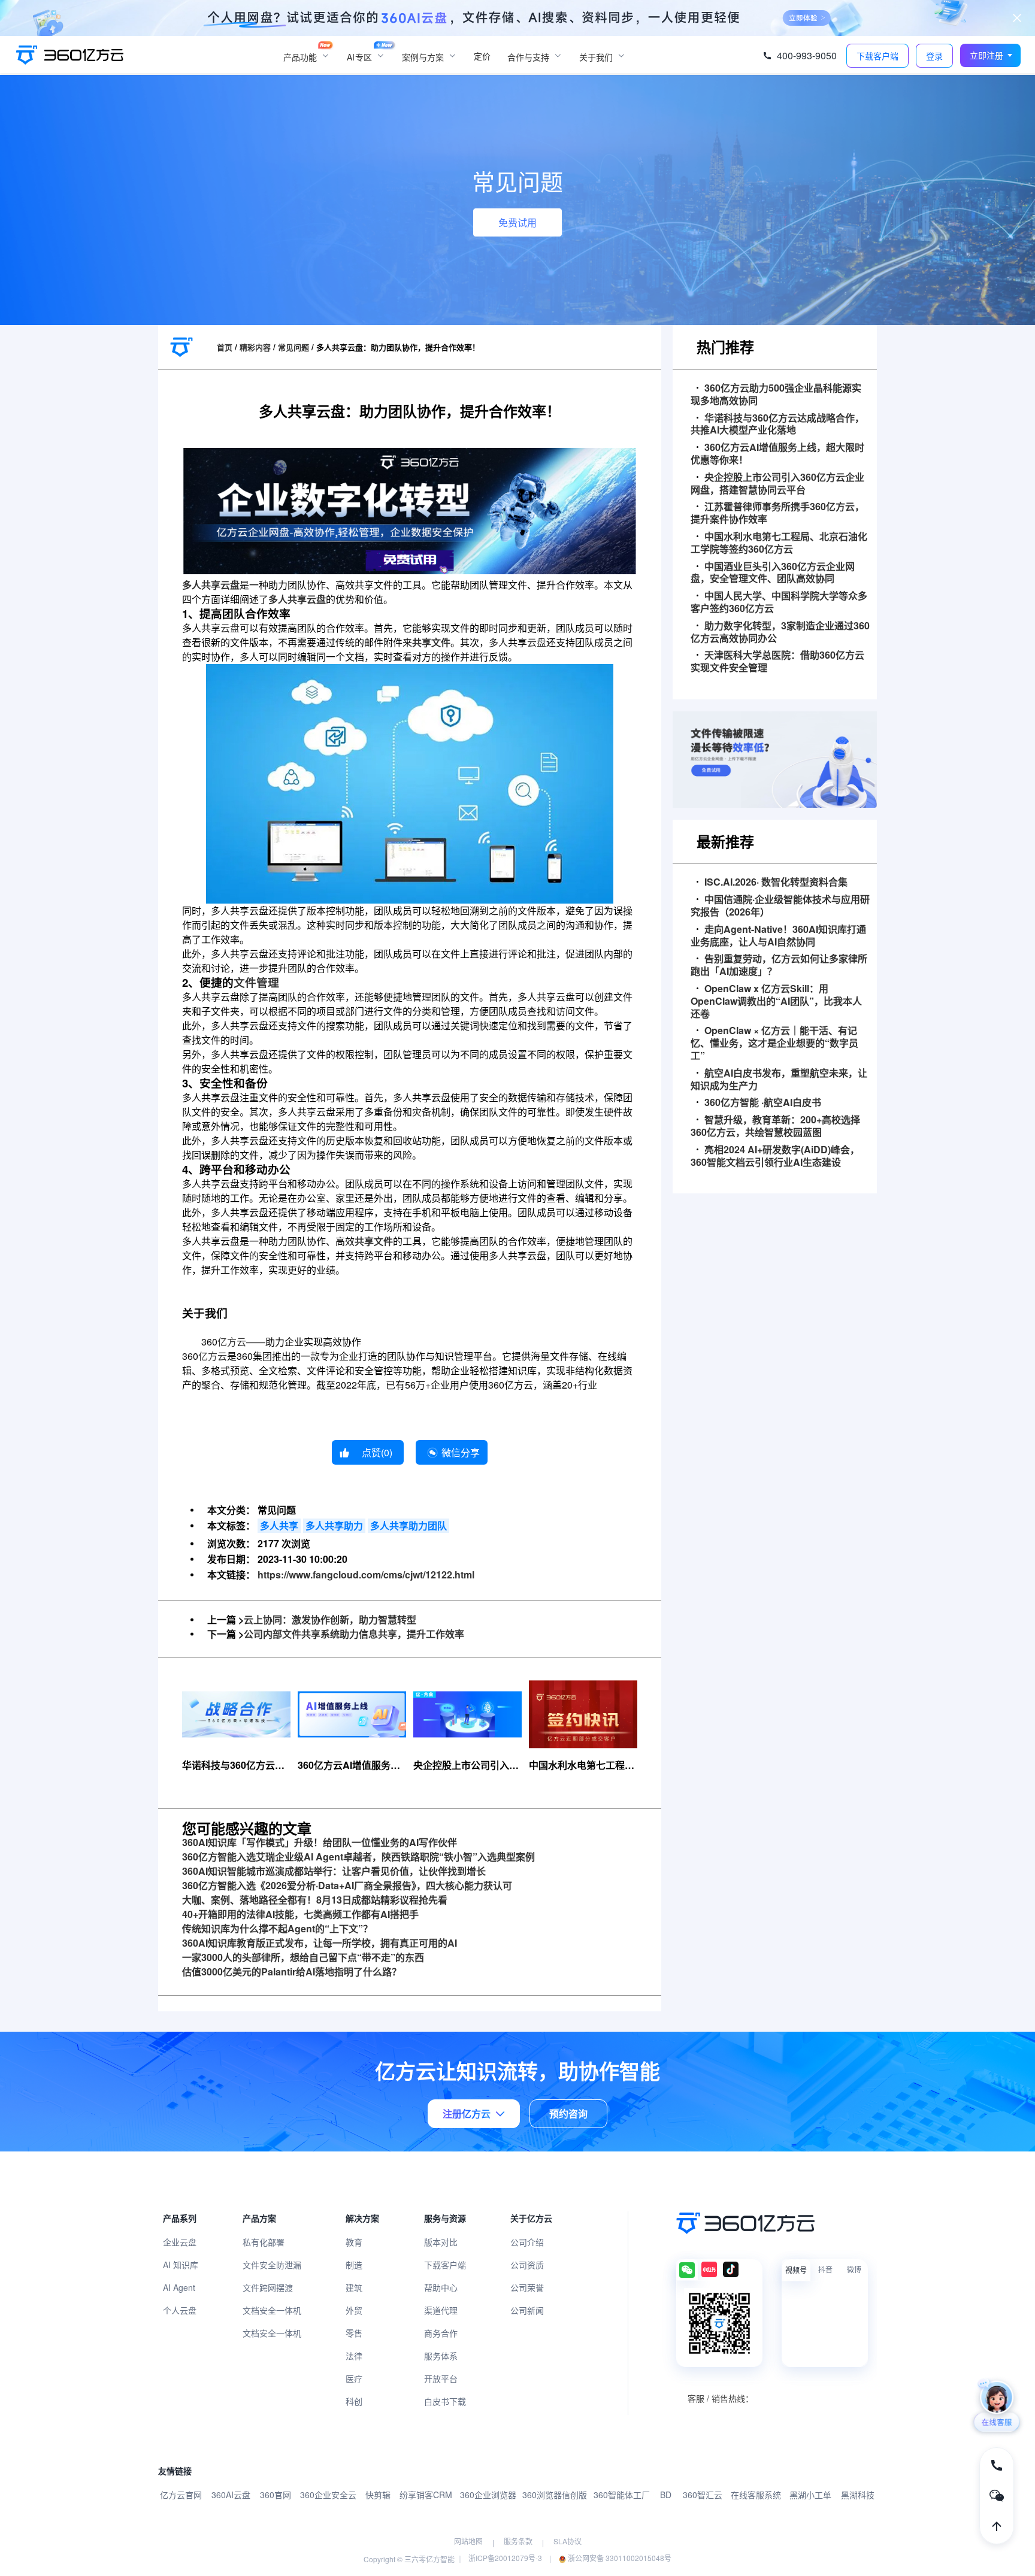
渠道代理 (441, 2310)
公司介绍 (527, 2242)
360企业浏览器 (488, 2495)
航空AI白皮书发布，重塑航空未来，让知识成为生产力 (779, 1080)
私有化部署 (264, 2242)
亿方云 (232, 1342)
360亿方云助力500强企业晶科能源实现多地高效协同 (776, 395)
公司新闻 (527, 2310)
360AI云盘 (231, 2495)
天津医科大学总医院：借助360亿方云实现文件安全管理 (777, 662)
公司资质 (527, 2265)
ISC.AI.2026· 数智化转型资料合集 (776, 882)
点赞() (377, 1452)
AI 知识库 (181, 2265)
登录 (934, 56)
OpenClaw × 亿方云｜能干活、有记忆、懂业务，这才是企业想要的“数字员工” (774, 1043)
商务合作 (441, 2333)
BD (666, 2495)
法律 (354, 2356)
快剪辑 (378, 2495)
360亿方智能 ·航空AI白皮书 (763, 1103)
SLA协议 (568, 2541)
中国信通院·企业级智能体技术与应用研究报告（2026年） (780, 906)
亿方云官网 (181, 2495)
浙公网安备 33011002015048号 (619, 2558)
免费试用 (517, 222)
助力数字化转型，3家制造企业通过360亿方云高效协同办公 (780, 632)
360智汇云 (703, 2495)
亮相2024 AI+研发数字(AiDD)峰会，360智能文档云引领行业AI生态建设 (775, 1156)
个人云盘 (180, 2310)
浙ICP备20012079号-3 (505, 2558)
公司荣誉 (527, 2287)
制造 (354, 2265)
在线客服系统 (756, 2495)
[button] (991, 55)
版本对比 (441, 2242)
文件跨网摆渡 (268, 2287)
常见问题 (293, 347)
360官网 (276, 2495)
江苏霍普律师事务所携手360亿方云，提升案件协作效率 (777, 513)
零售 (354, 2333)
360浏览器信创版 (555, 2495)
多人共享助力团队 (408, 1525)
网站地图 (468, 2541)
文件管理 (256, 982)
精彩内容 (255, 347)
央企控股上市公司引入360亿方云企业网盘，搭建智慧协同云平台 (777, 484)
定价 (482, 56)
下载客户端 (445, 2265)
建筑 (354, 2287)
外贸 (354, 2310)
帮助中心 (441, 2287)
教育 (354, 2242)
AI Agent (179, 2287)
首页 (225, 347)
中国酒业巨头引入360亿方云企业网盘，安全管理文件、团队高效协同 (773, 573)
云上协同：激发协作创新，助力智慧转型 (330, 1619)
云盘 (230, 628)
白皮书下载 (445, 2401)
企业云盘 (180, 2242)
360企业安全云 (328, 2495)
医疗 (354, 2378)
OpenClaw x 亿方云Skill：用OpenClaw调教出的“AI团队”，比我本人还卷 (776, 1001)
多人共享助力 (334, 1525)
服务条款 (518, 2541)
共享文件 (431, 642)
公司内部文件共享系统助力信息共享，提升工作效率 (354, 1634)
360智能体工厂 (622, 2495)
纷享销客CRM (426, 2495)
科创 (354, 2401)
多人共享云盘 (211, 585)
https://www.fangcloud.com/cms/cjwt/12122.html (366, 1575)
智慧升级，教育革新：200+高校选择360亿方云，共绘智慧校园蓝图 (775, 1126)
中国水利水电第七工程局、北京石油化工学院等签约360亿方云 (779, 543)
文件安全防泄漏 (272, 2265)
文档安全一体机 (272, 2310)
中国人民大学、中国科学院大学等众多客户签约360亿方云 (779, 602)
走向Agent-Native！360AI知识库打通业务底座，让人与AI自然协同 (778, 936)
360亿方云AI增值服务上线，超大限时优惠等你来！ (777, 454)
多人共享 (279, 1525)
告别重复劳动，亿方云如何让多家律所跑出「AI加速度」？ (779, 965)
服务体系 (441, 2356)
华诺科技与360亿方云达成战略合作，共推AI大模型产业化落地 (777, 425)
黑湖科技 (858, 2495)
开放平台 (441, 2378)
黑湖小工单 (810, 2495)
